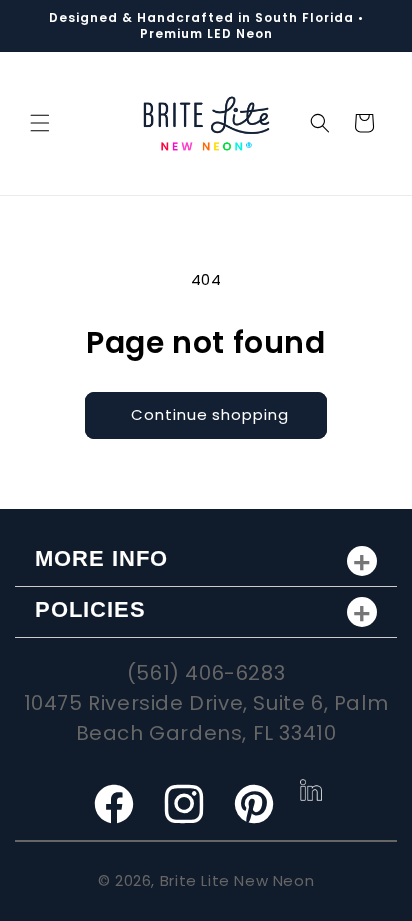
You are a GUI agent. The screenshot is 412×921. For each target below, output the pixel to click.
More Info (101, 558)
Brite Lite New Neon (237, 880)
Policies (90, 609)
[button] (40, 123)
